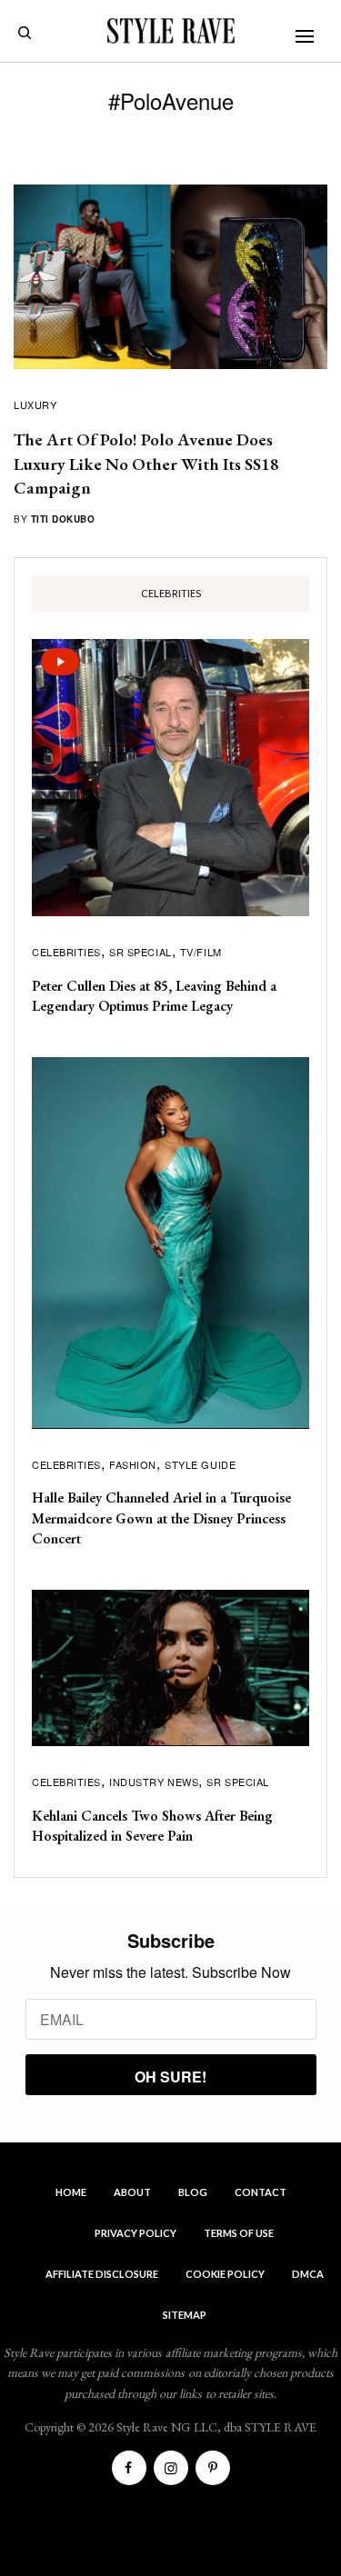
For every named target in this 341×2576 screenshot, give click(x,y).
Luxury (35, 404)
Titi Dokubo (63, 519)
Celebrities (66, 952)
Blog (193, 2192)
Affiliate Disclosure (102, 2274)
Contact (261, 2192)
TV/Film (201, 952)
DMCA (308, 2274)
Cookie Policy (225, 2274)
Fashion (133, 1464)
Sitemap (185, 2315)
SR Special (140, 952)
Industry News (154, 1782)
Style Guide (200, 1464)
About (132, 2192)
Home (71, 2192)
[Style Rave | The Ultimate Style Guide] (171, 31)
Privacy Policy (135, 2233)
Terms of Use (239, 2233)
